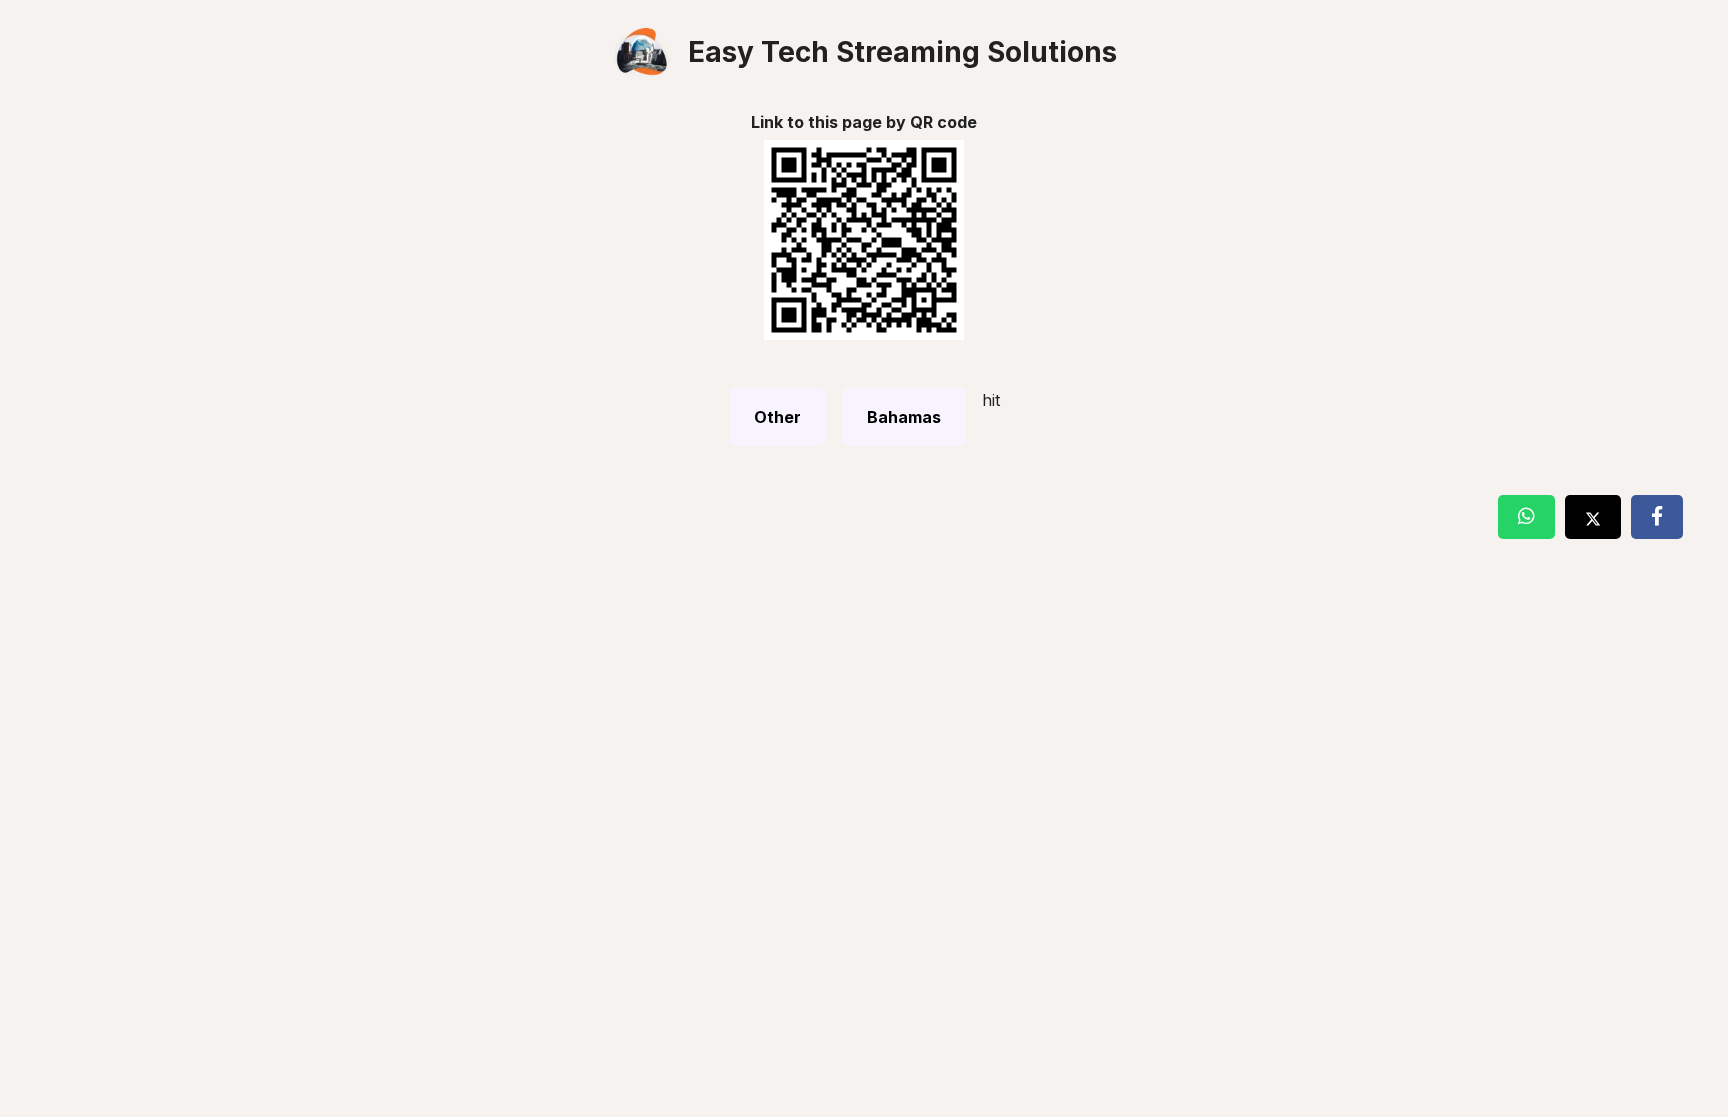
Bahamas (904, 417)
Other (777, 417)
